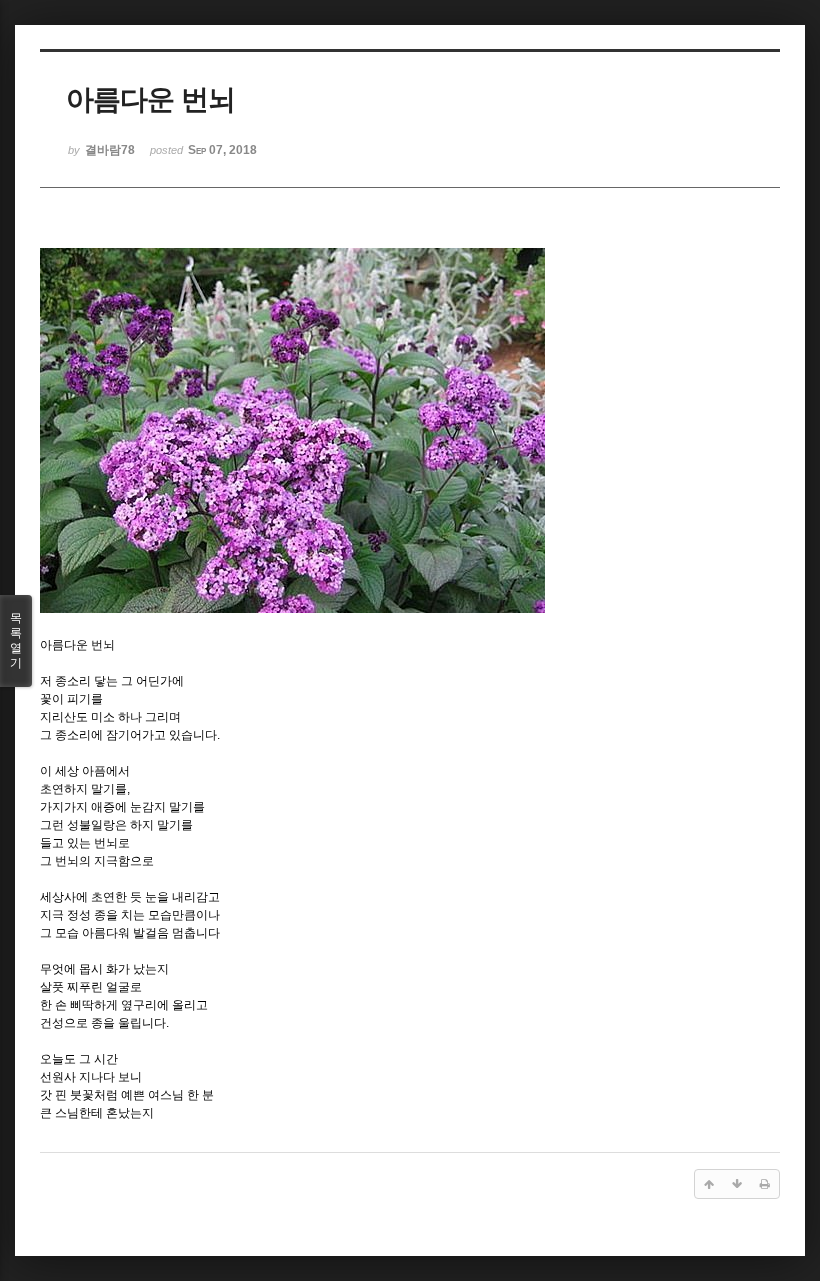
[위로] (709, 1184)
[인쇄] (765, 1184)
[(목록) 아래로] (737, 1184)
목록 (16, 640)
